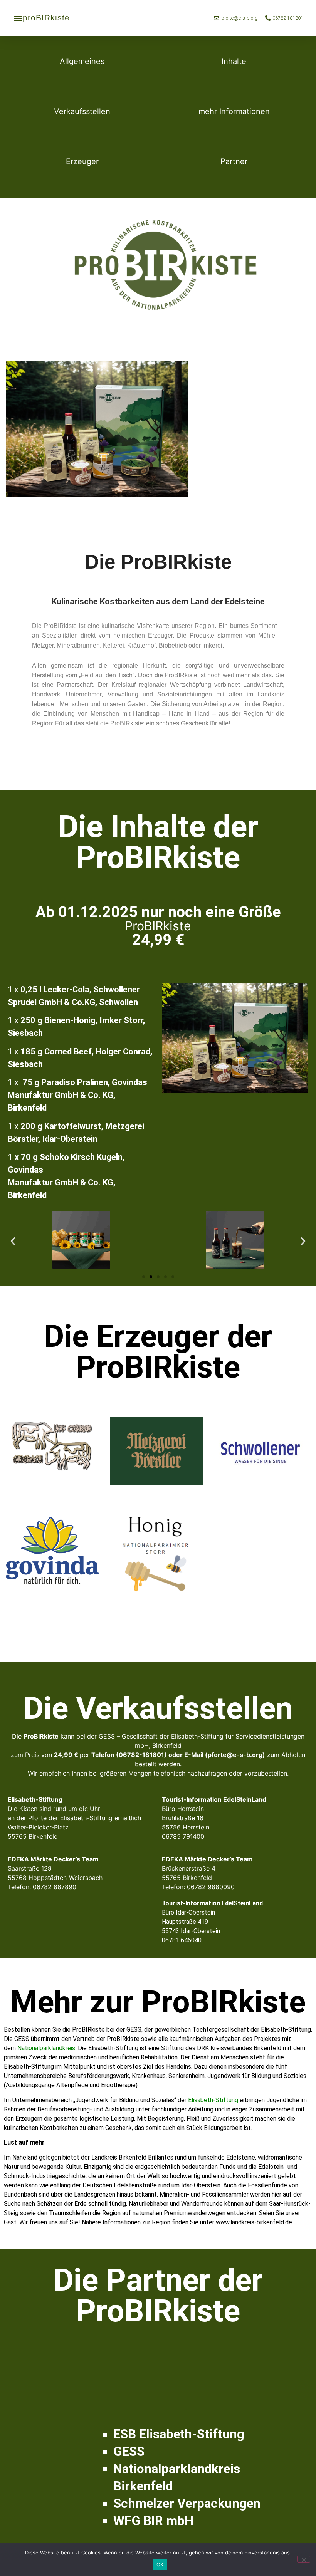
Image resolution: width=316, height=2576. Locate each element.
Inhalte (234, 61)
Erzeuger (82, 161)
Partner (234, 161)
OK (160, 2564)
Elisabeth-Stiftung (213, 2100)
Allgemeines (82, 61)
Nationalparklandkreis (46, 2048)
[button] (18, 18)
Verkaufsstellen (82, 111)
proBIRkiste (46, 18)
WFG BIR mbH (153, 2521)
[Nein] (304, 2559)
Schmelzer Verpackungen (187, 2503)
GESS (129, 2451)
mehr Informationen (234, 111)
